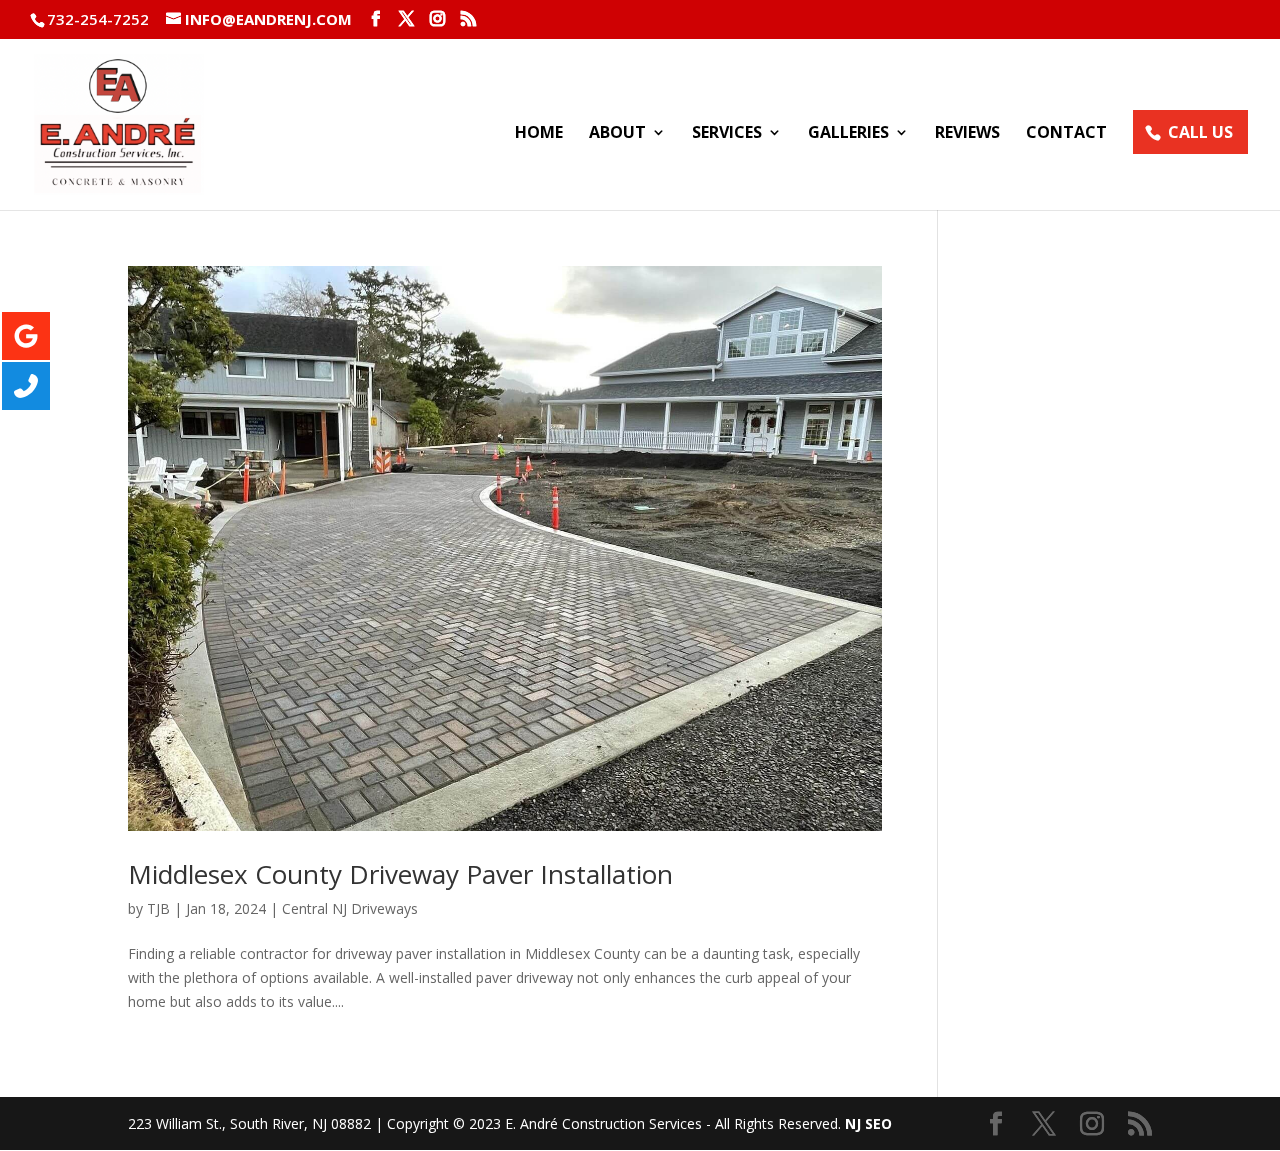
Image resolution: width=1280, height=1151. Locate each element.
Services (727, 134)
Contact (1066, 134)
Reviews (967, 134)
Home (539, 134)
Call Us (1200, 132)
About (617, 134)
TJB (158, 908)
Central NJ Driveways (350, 908)
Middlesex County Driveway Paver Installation (400, 874)
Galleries (848, 134)
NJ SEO (868, 1123)
